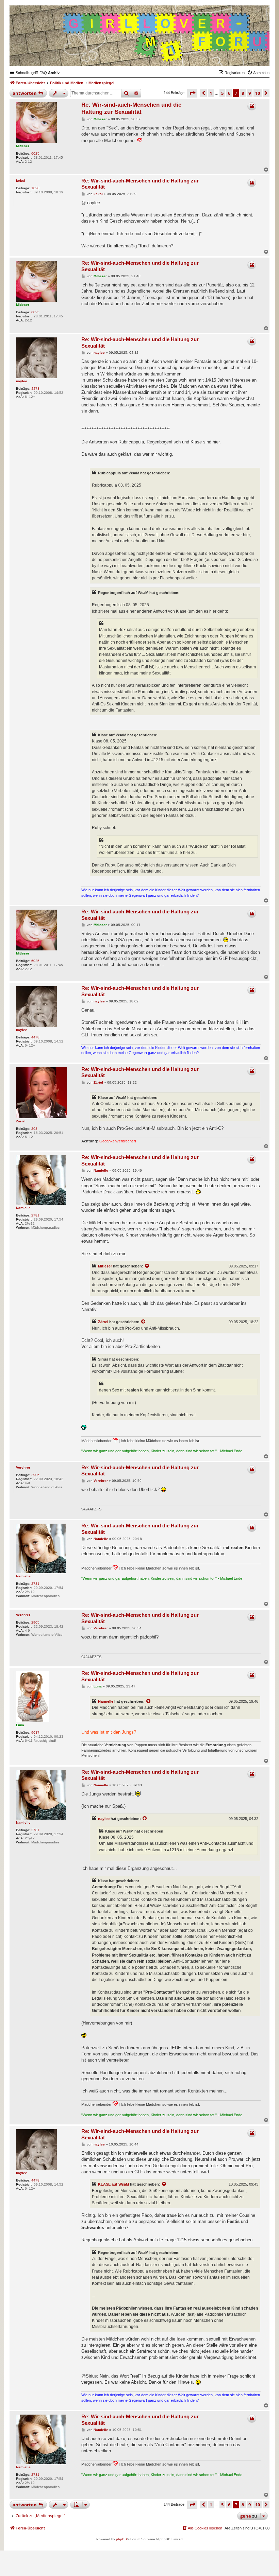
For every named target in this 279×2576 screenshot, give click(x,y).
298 (34, 1129)
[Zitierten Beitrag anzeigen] (147, 1266)
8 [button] (243, 93)
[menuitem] (43, 73)
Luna (20, 1725)
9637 (35, 1732)
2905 (35, 1475)
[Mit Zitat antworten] (252, 106)
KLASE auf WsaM (113, 2184)
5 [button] (222, 93)
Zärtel (21, 1121)
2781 (35, 1215)
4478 (35, 389)
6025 (35, 153)
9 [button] (250, 93)
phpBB (121, 2539)
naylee (22, 381)
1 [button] (211, 93)
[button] (192, 93)
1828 (35, 188)
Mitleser (23, 146)
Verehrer (23, 1467)
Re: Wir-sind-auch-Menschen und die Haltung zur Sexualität (131, 108)
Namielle (23, 1208)
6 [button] (229, 93)
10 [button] (258, 93)
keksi (21, 181)
